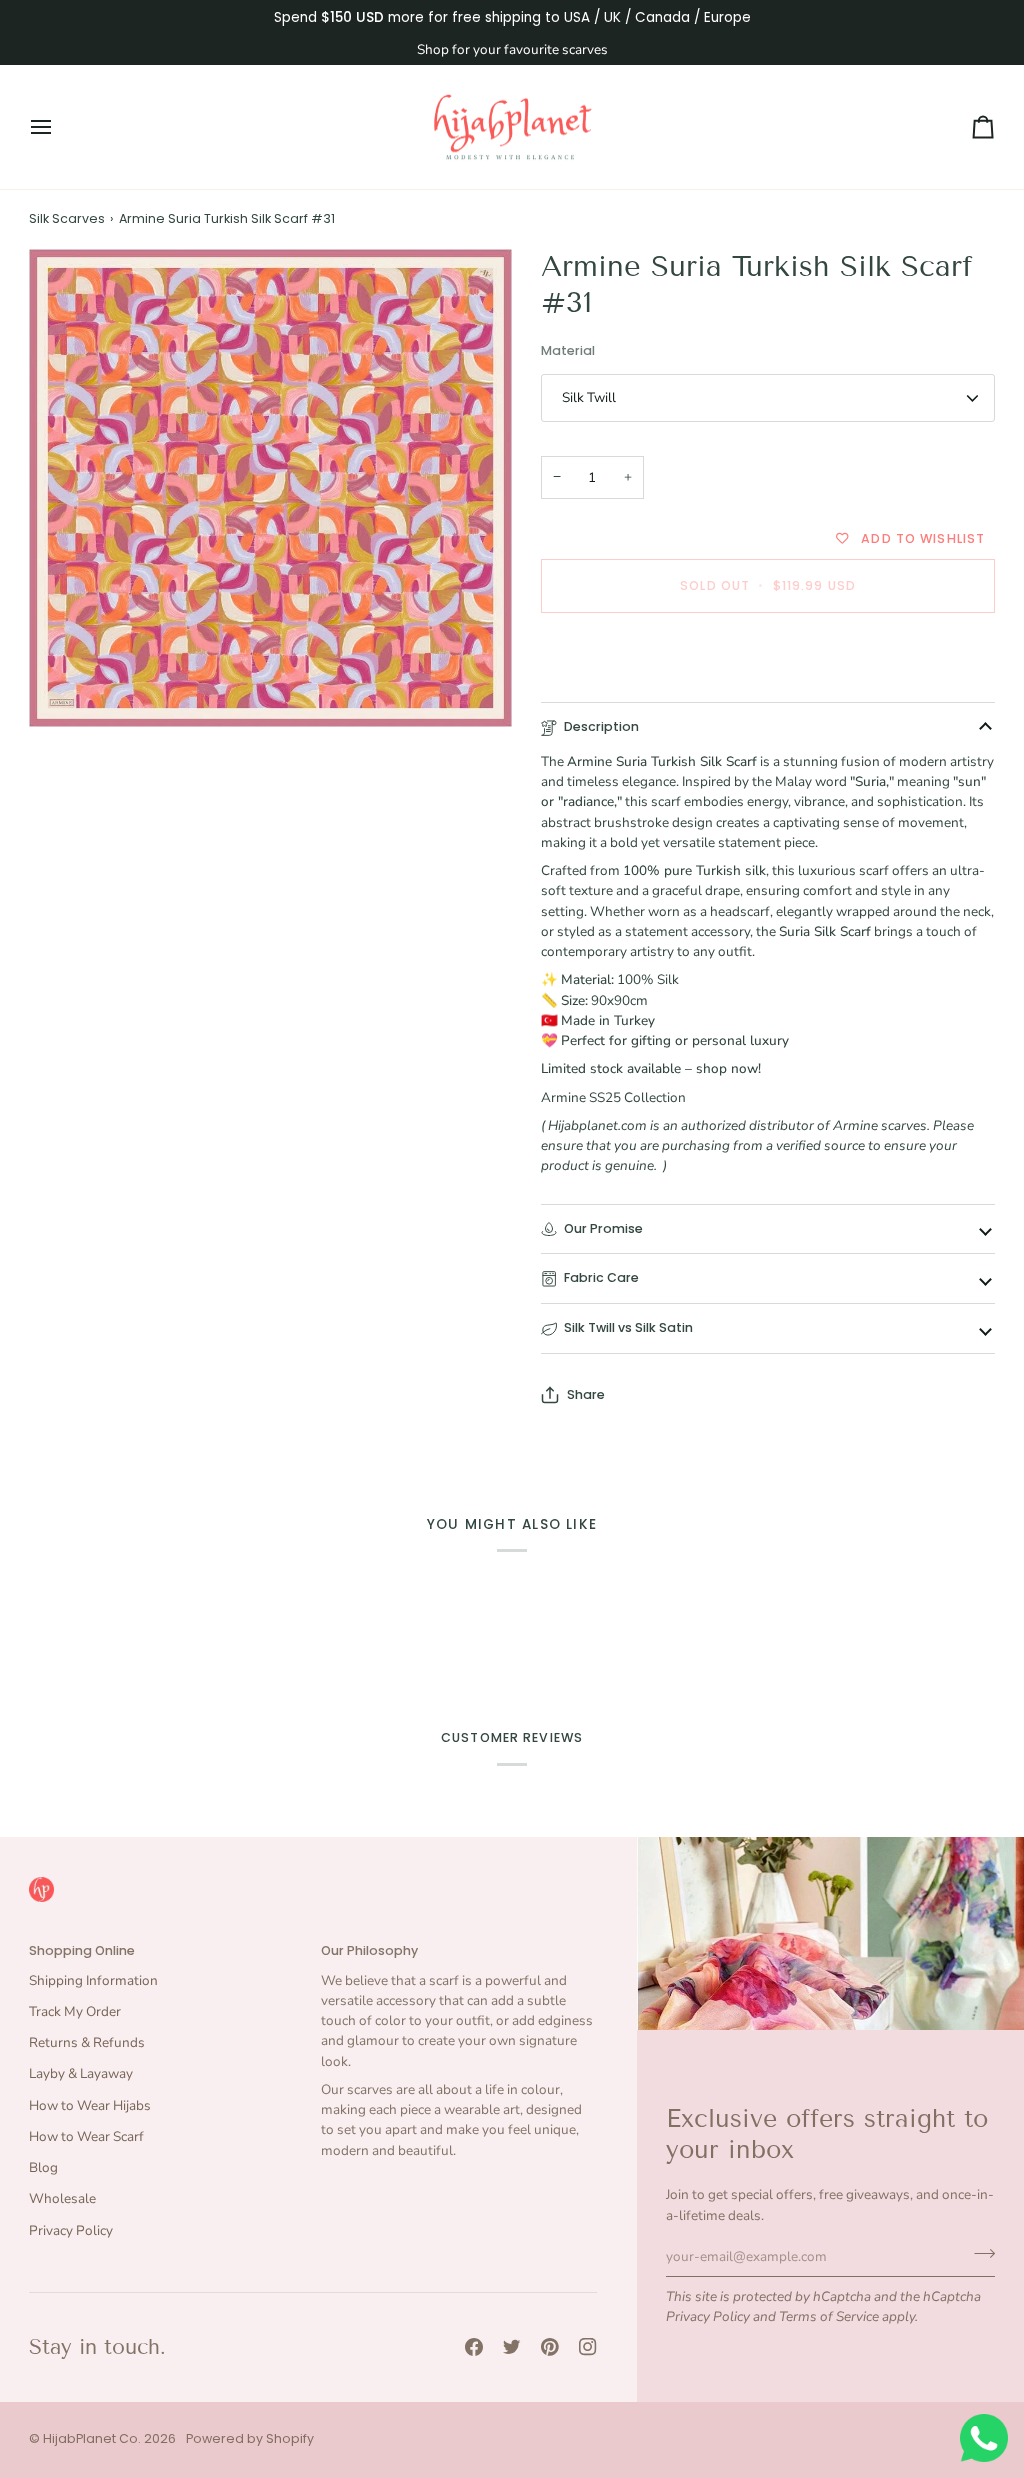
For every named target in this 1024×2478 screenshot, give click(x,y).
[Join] (978, 2254)
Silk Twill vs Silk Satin (628, 1327)
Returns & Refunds (87, 2042)
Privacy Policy (708, 2316)
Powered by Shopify (250, 2438)
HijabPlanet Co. (92, 2438)
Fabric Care (601, 1277)
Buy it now (768, 654)
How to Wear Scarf (86, 2136)
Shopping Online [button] (82, 1950)
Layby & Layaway (81, 2073)
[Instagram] (588, 2347)
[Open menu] (59, 127)
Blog (43, 2167)
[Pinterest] (550, 2347)
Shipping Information (93, 1980)
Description (601, 726)
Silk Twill (589, 397)
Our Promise (603, 1228)
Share (586, 1394)
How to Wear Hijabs (90, 2105)
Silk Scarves (67, 218)
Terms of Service (829, 2316)
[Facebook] (474, 2347)
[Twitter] (512, 2347)
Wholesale (62, 2198)
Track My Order (75, 2011)
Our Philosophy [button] (369, 1950)
